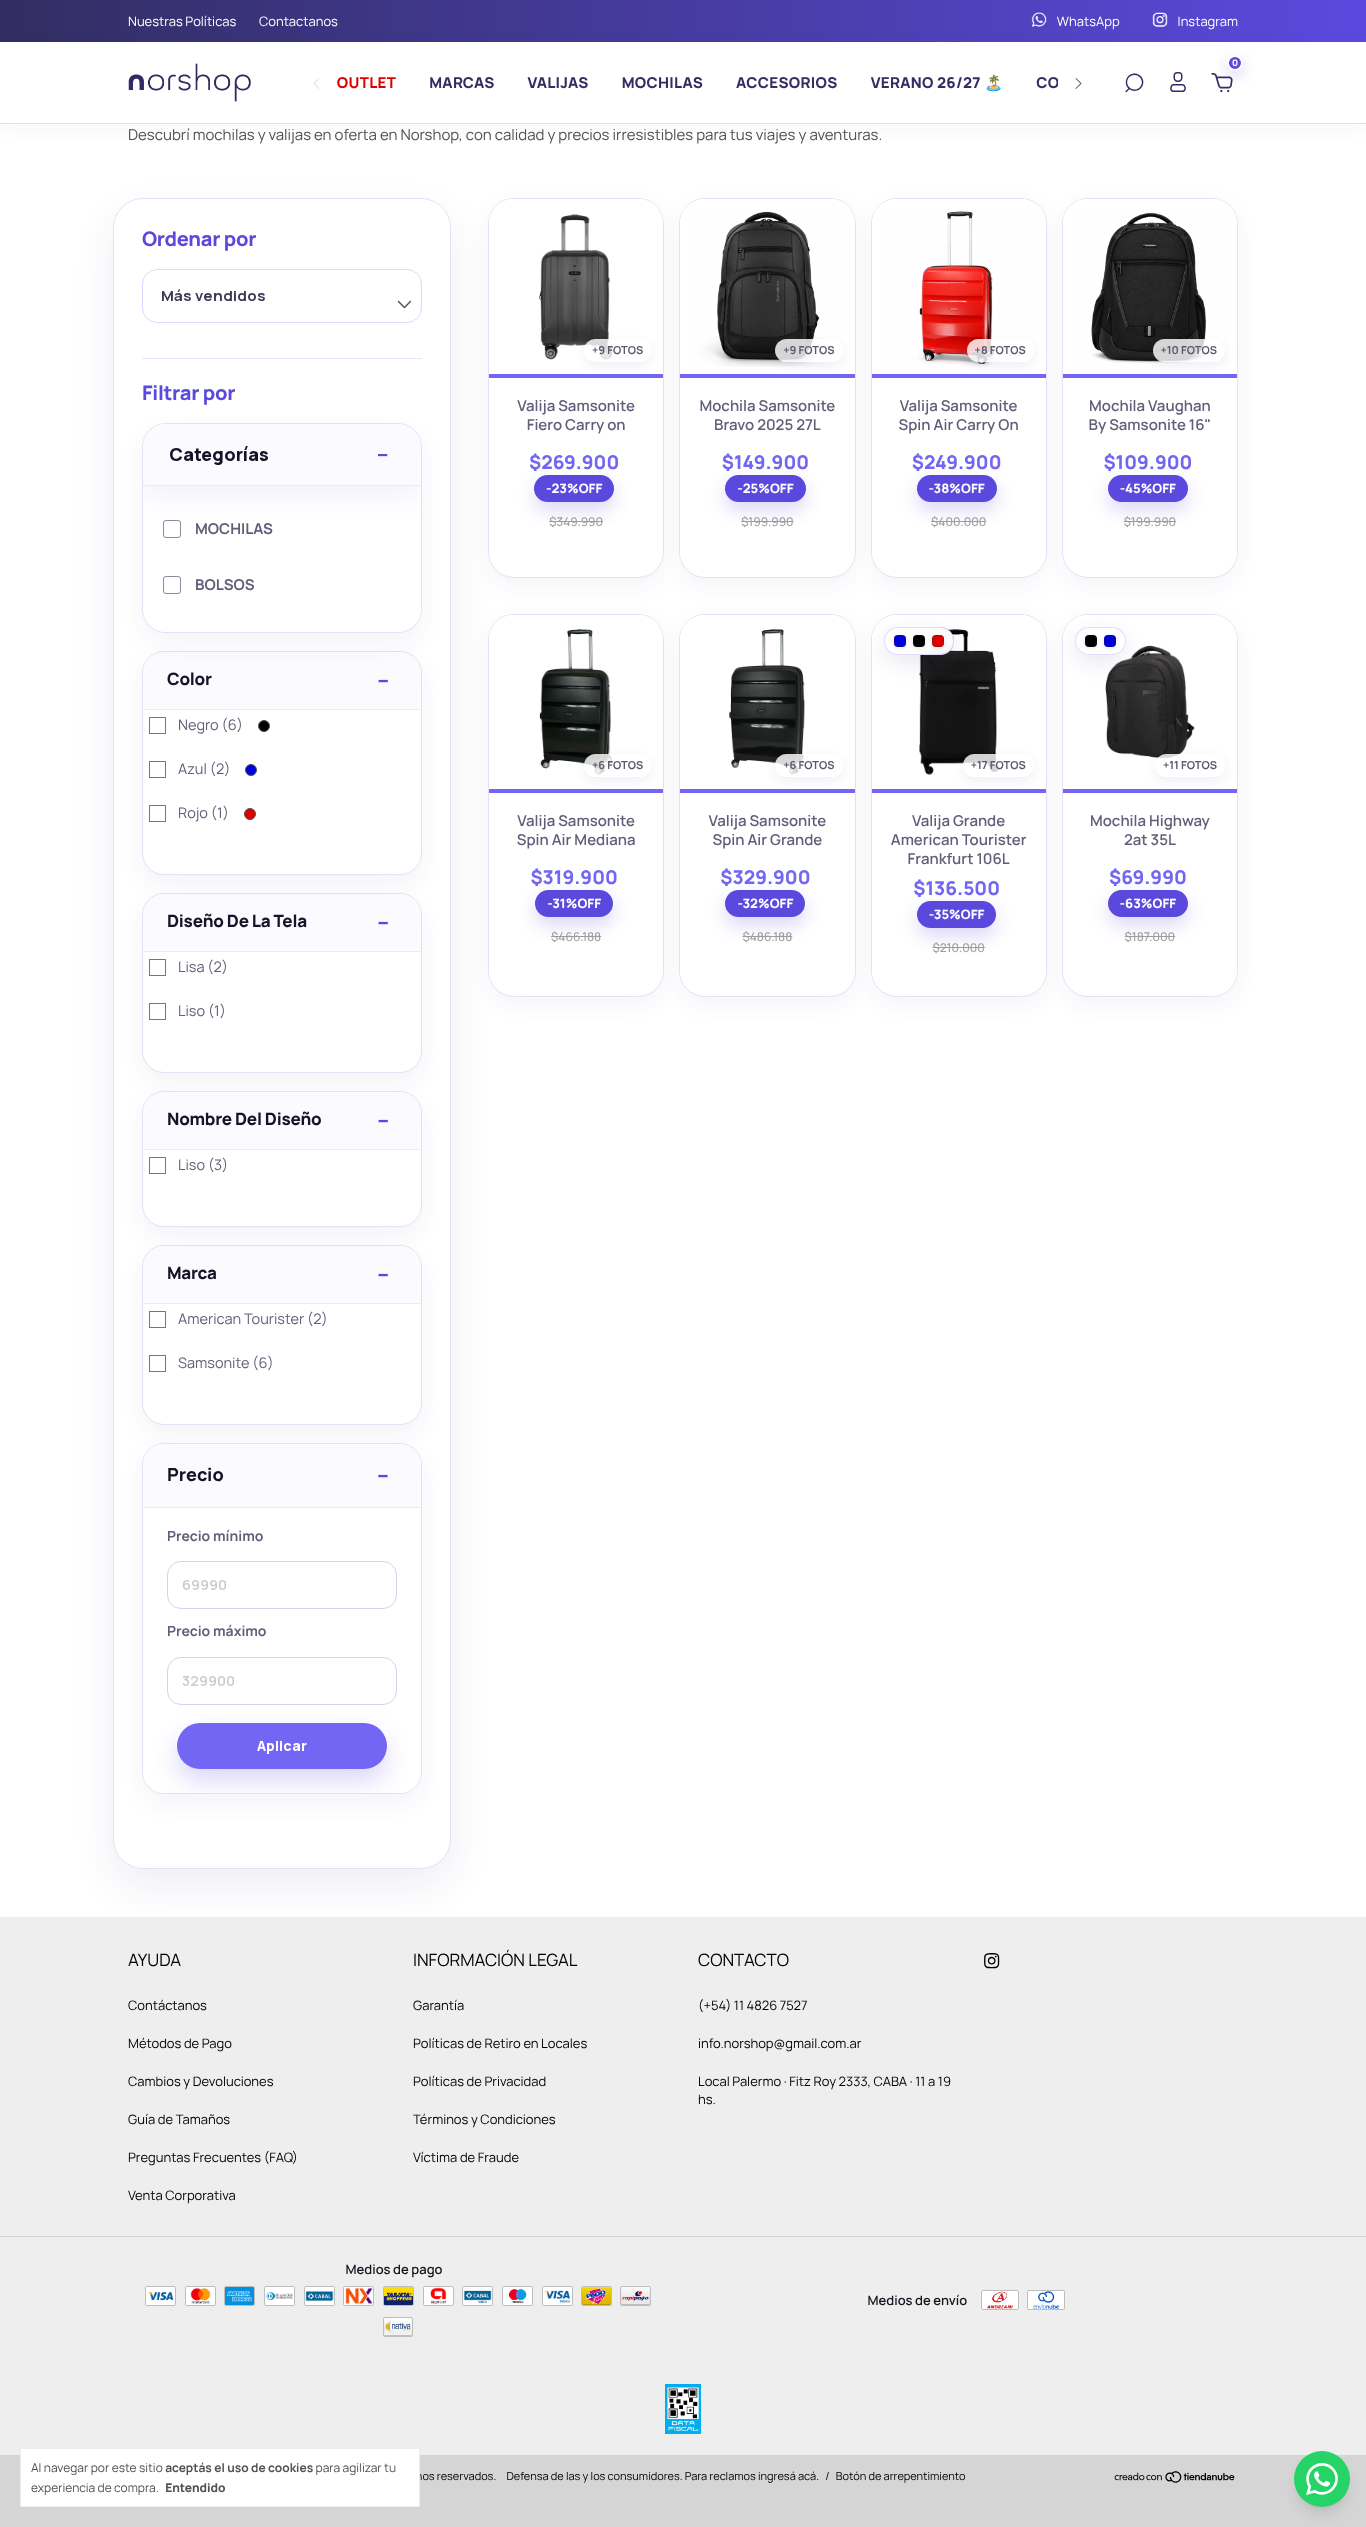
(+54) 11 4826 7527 (752, 2005)
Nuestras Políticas (182, 21)
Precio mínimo (215, 1537)
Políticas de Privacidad (479, 2081)
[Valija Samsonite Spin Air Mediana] (576, 702)
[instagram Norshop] (991, 1960)
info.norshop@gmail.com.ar (780, 2043)
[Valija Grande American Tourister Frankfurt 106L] (959, 702)
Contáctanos (167, 2005)
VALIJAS (558, 82)
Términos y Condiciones (484, 2119)
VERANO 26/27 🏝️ (937, 82)
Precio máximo (217, 1633)
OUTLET (366, 82)
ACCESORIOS (787, 82)
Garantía (438, 2005)
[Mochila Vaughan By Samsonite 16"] (1150, 286)
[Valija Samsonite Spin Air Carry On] (959, 286)
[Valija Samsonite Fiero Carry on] (576, 286)
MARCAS (461, 82)
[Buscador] (1134, 84)
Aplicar (282, 1745)
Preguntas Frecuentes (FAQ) (213, 2157)
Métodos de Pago (180, 2043)
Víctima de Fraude (466, 2157)
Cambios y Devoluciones (200, 2081)
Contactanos (298, 21)
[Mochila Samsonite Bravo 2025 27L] (767, 286)
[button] (282, 1476)
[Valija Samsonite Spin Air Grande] (767, 702)
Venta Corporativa (182, 2195)
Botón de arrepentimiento (901, 2476)
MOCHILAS (662, 82)
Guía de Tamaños (179, 2119)
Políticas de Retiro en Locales (500, 2043)
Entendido (195, 2487)
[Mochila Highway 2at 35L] (1150, 702)
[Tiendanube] (1175, 2478)
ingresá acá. (788, 2476)
